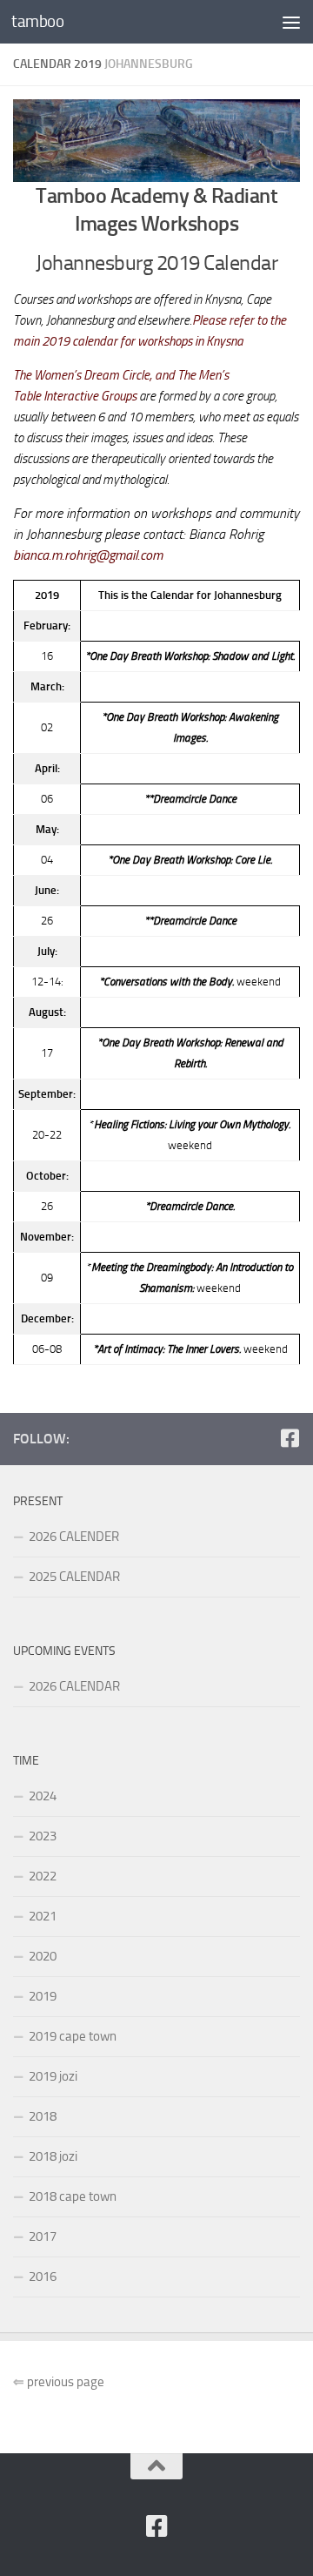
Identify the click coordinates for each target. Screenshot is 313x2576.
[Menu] (291, 22)
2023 (43, 1836)
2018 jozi (53, 2156)
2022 (43, 1876)
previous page (59, 2382)
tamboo (37, 21)
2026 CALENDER (74, 1537)
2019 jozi (53, 2076)
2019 (43, 1996)
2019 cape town (73, 2036)
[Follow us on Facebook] (290, 1438)
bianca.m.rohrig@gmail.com (88, 555)
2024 (43, 1796)
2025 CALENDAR (74, 1577)
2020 (43, 1956)
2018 (43, 2116)
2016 (43, 2277)
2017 (43, 2236)
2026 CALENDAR (74, 1686)
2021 (43, 1916)
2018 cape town (73, 2196)
